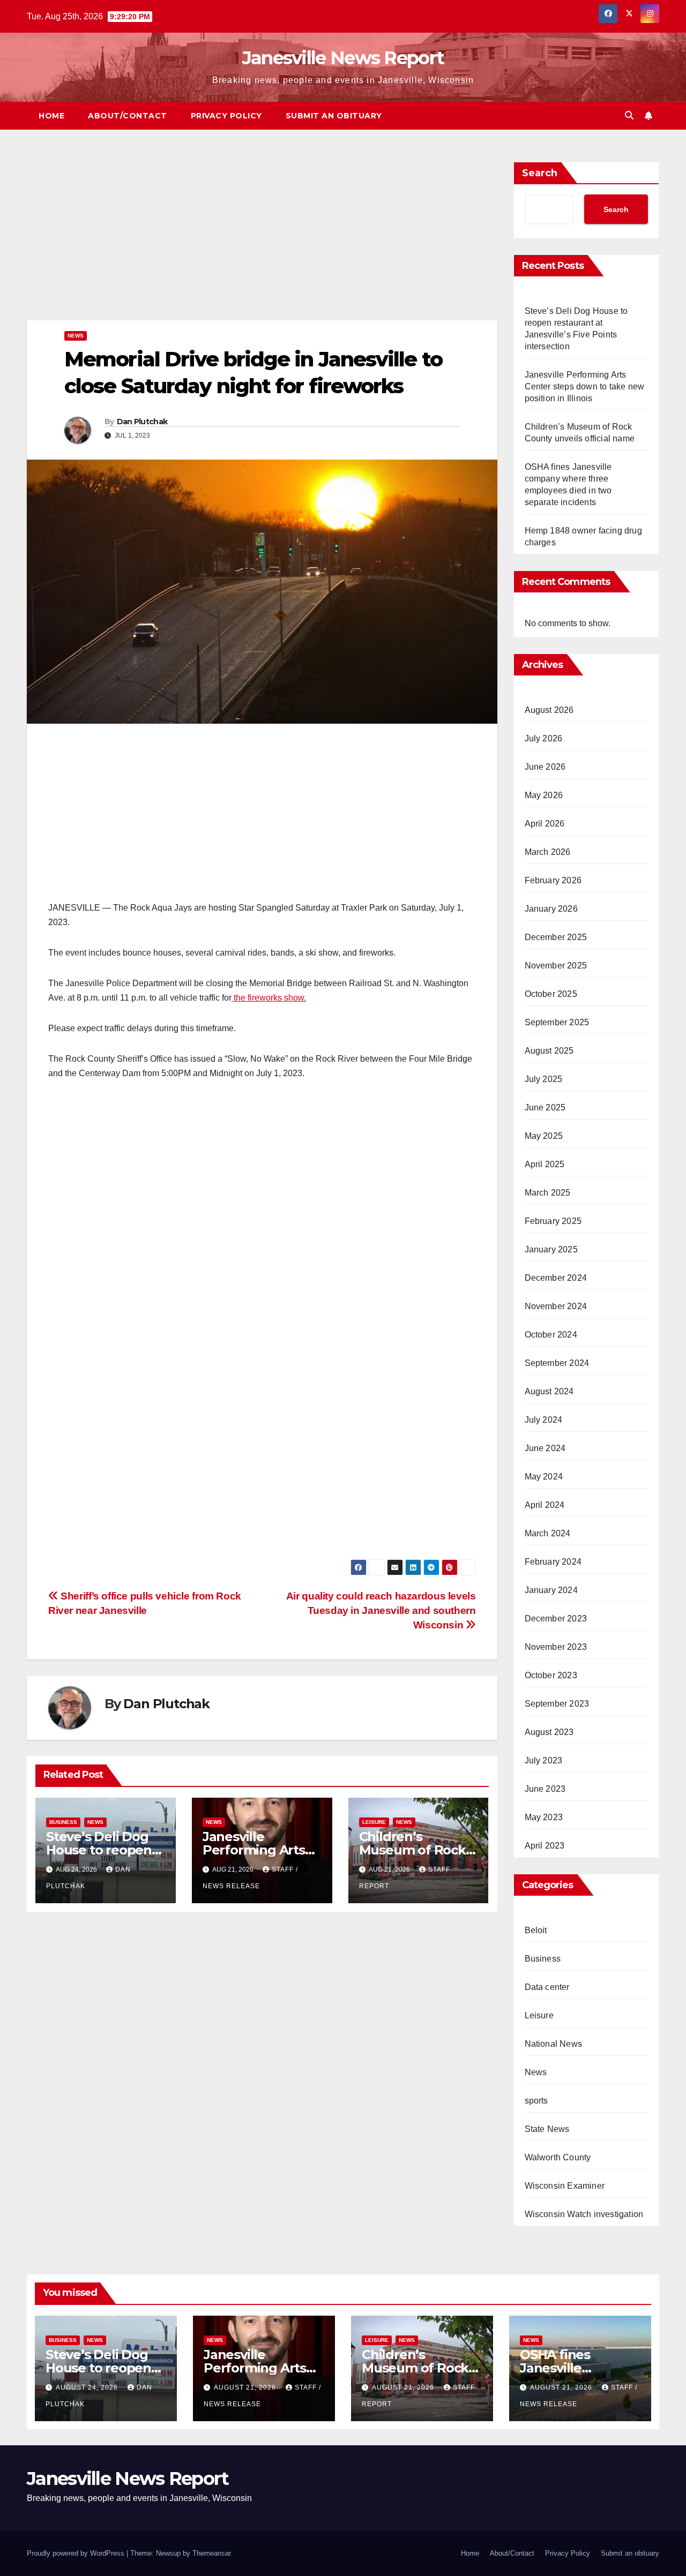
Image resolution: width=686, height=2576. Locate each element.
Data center (547, 1987)
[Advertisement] (262, 241)
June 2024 (545, 1448)
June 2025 (545, 1107)
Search (540, 173)
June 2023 (545, 1789)
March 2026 (548, 852)
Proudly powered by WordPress (77, 2553)
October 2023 (551, 1675)
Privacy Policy (226, 116)
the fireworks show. (269, 998)
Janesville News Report (343, 58)
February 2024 (553, 1562)
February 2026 (553, 880)
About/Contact (128, 116)
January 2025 (551, 1249)
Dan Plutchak (142, 422)
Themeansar (211, 2553)
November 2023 (556, 1647)
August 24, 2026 (88, 2387)
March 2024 (548, 1533)
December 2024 (556, 1278)
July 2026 (544, 738)
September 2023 (557, 1704)
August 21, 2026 (246, 2387)
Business (63, 1822)
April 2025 (545, 1164)
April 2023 (545, 1846)
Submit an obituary (334, 116)
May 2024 (544, 1477)
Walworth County (558, 2157)
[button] (629, 115)
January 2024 (551, 1590)
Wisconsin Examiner (565, 2186)
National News (554, 2044)
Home (51, 116)
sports (536, 2101)
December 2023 (556, 1619)
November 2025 (556, 966)
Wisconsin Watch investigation (584, 2214)
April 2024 (545, 1505)
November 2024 (556, 1306)
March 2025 (548, 1193)
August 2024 (549, 1391)
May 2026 (544, 795)
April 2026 (545, 824)
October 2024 (551, 1335)
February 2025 (553, 1221)
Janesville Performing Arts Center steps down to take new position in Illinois (585, 386)
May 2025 (544, 1136)
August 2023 (549, 1732)
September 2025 (557, 1022)
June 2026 (545, 767)
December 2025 (556, 937)
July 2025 (544, 1079)
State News (547, 2129)
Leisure (374, 1822)
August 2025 (549, 1051)
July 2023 (544, 1760)
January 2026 (551, 909)
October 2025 (551, 994)
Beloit (536, 1930)
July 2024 (544, 1420)
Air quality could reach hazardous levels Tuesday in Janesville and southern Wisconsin (381, 1610)
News (76, 336)
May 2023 (544, 1817)
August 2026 (549, 710)
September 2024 (557, 1363)
